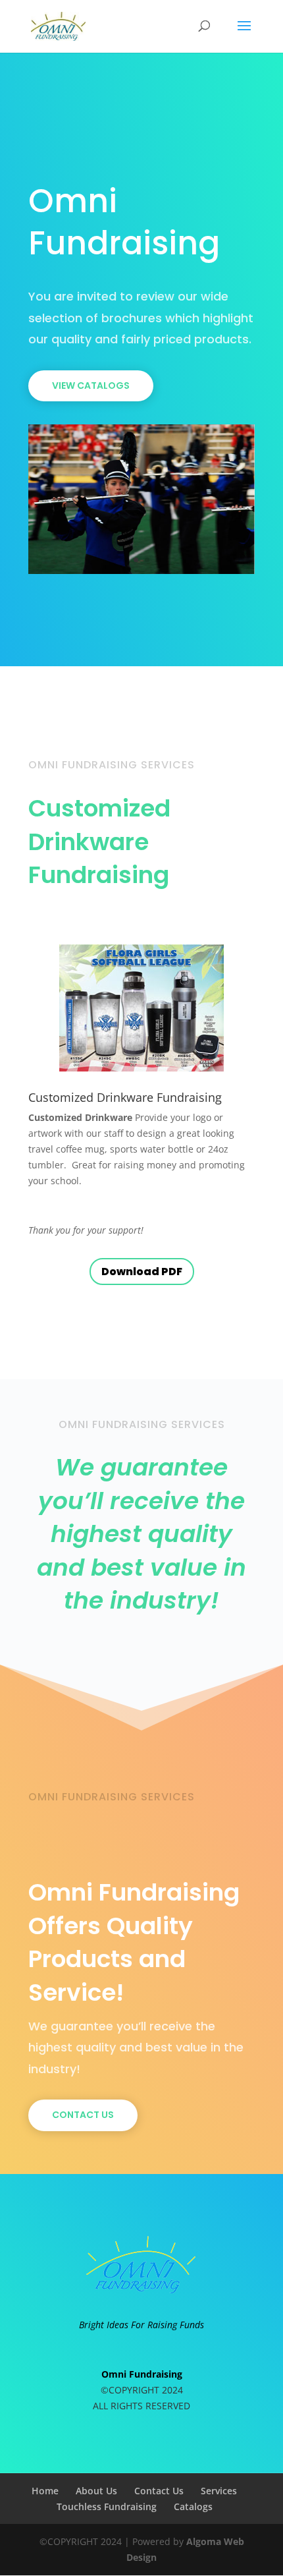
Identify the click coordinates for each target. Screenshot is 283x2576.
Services (219, 2491)
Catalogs (193, 2506)
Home (45, 2491)
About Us (96, 2491)
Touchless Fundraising (107, 2506)
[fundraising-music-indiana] (141, 570)
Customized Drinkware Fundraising (125, 1097)
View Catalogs (91, 386)
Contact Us (83, 2115)
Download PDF (142, 1272)
